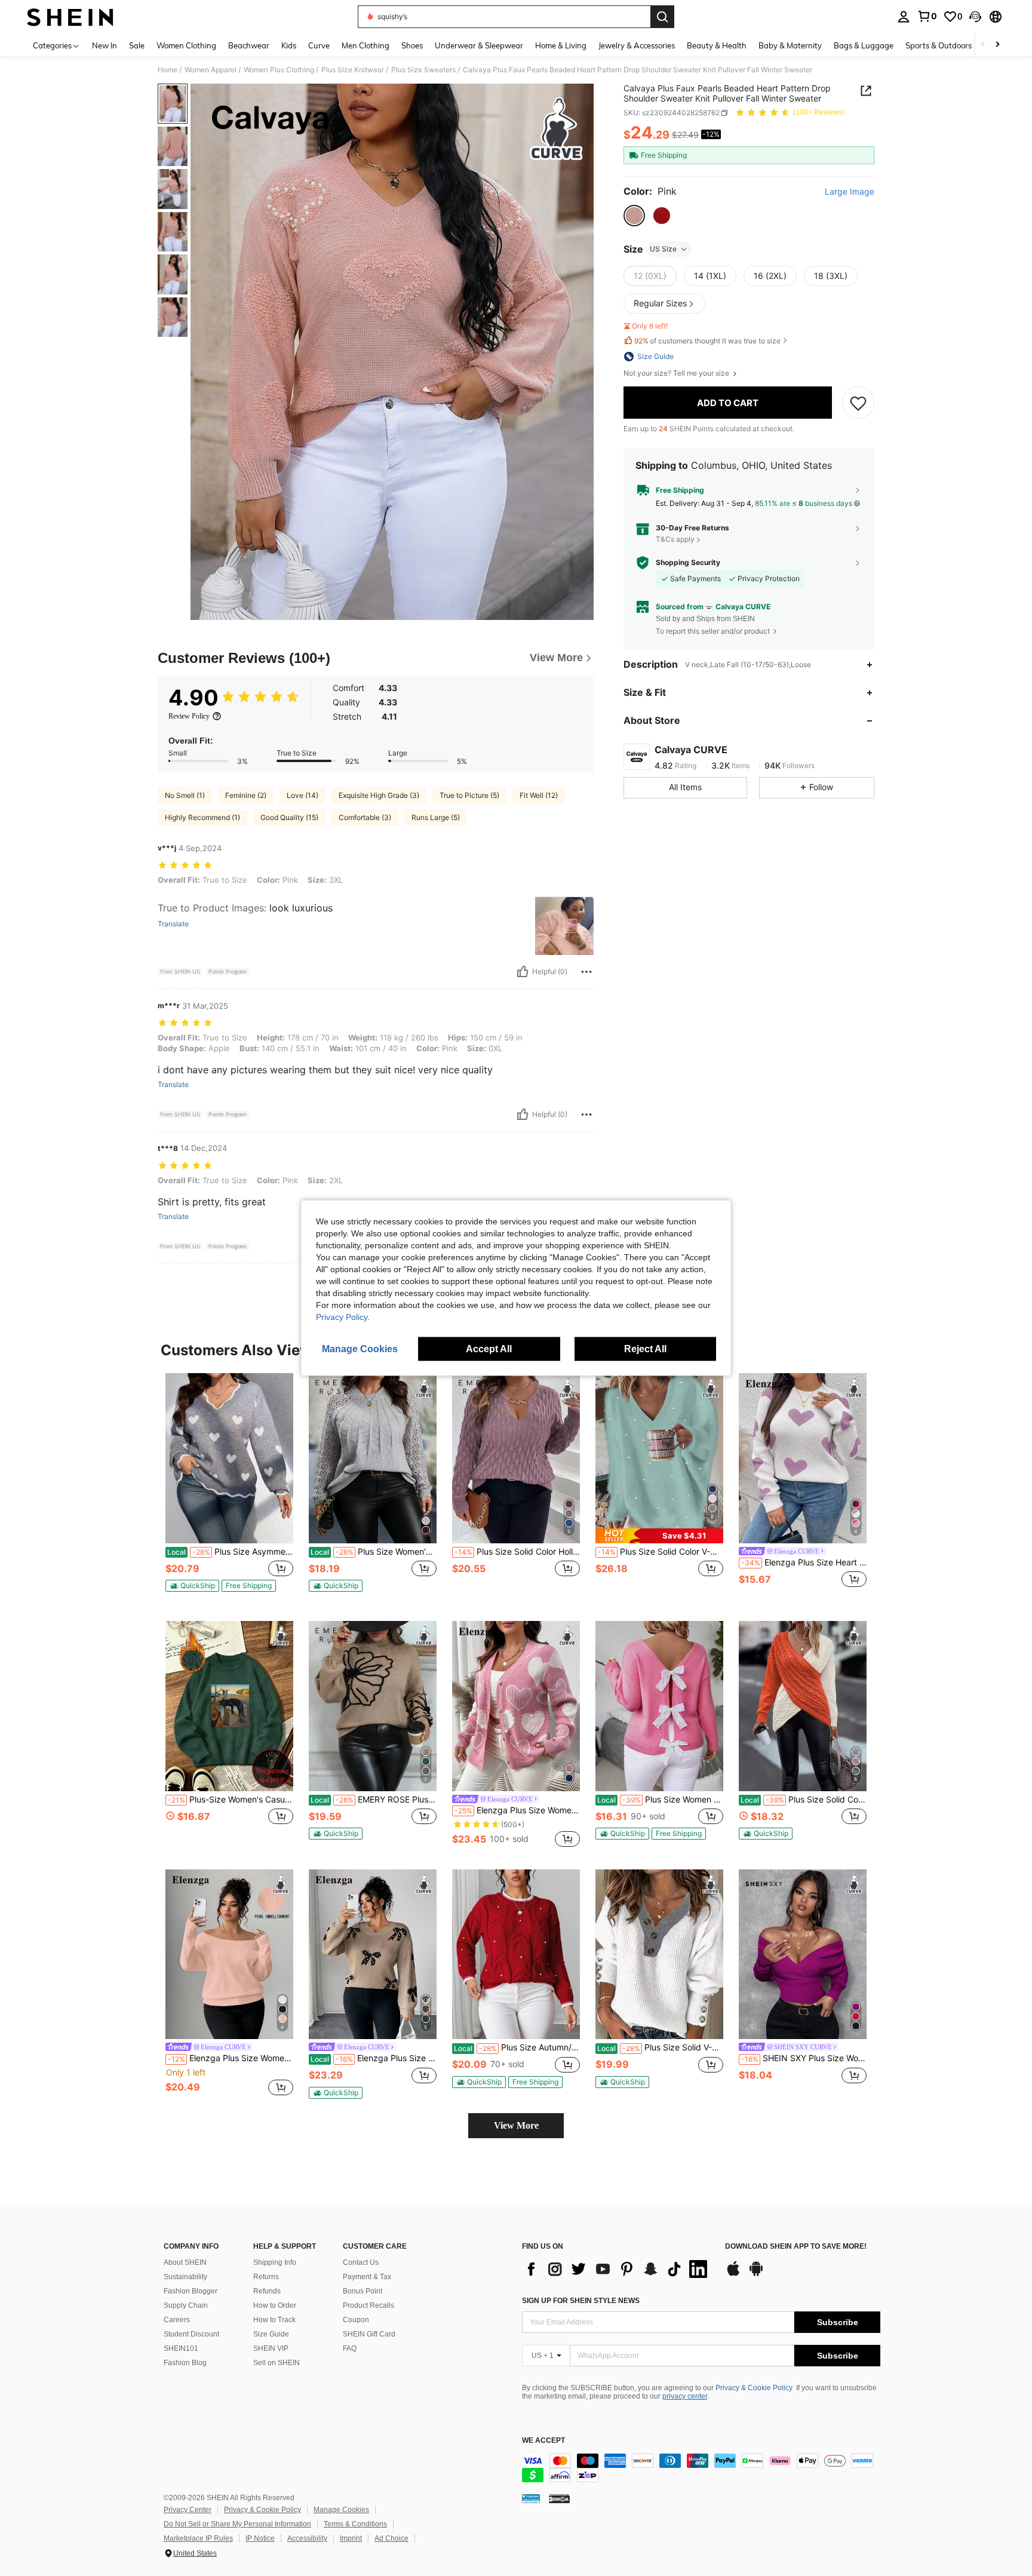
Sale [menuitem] (137, 45)
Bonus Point (363, 2291)
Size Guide (271, 2334)
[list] (618, 2269)
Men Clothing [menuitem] (365, 45)
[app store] (733, 2274)
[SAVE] (858, 403)
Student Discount (191, 2334)
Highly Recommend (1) (202, 817)
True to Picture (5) (469, 795)
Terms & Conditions (355, 2524)
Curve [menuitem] (319, 45)
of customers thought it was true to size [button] (707, 341)
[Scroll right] (997, 45)
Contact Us (361, 2262)
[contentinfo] (701, 2468)
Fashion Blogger (191, 2291)
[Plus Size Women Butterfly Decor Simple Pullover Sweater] (659, 1706)
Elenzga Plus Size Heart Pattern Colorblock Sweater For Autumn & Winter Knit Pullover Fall (804, 1562)
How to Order (275, 2305)
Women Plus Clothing (279, 70)
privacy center (685, 2396)
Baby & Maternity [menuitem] (790, 45)
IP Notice (260, 2538)
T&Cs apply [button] (675, 539)
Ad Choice (391, 2538)
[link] (927, 16)
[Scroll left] (983, 45)
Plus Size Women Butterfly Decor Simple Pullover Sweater (660, 1800)
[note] (192, 1586)
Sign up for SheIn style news (581, 2301)
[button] (975, 17)
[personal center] (904, 17)
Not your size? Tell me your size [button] (677, 373)
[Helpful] (523, 972)
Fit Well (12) (539, 795)
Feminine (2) (246, 795)
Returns (266, 2277)
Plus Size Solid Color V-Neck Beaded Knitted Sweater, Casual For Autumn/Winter (661, 1552)
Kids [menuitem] (289, 45)
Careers (177, 2320)
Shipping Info (275, 2262)
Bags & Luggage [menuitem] (864, 45)
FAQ (350, 2348)
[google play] (756, 2274)
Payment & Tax (367, 2277)
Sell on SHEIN (277, 2363)
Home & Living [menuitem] (561, 45)
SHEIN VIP (271, 2348)
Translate (173, 924)
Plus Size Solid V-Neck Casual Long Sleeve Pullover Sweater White (660, 2047)
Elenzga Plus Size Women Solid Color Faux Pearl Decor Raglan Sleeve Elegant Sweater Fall (231, 2058)
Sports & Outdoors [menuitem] (939, 45)
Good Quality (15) (289, 817)
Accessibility (307, 2538)
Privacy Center (188, 2510)
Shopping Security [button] (688, 563)
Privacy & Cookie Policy (754, 2388)
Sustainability (185, 2277)
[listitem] (229, 1487)
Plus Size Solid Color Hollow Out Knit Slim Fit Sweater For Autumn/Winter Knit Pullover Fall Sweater (517, 1552)
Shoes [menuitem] (412, 45)
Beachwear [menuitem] (249, 45)
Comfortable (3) (365, 817)
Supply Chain (186, 2305)
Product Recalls (368, 2305)
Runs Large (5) (436, 817)
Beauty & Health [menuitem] (717, 45)
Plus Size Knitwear (353, 70)
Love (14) (302, 795)
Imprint (351, 2538)
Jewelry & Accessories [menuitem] (637, 45)
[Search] (662, 17)
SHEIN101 (181, 2348)
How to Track (274, 2320)
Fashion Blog (185, 2363)
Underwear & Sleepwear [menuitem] (479, 45)
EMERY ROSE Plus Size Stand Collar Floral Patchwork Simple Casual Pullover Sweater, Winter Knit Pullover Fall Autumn (374, 1800)
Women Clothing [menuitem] (186, 45)
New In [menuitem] (105, 45)
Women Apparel (211, 70)
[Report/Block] (586, 972)
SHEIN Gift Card (369, 2334)
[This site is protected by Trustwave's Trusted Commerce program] (531, 2498)
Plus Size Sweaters (423, 70)
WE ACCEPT (543, 2441)
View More (516, 2125)
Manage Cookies (341, 2510)
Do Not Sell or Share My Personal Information (237, 2524)
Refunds (267, 2291)
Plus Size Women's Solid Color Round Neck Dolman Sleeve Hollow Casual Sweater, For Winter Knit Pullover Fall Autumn (374, 1552)
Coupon (356, 2320)
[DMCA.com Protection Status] (559, 2498)
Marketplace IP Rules (198, 2538)
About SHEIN (185, 2262)
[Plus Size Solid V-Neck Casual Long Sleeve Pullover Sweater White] (659, 1955)
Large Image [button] (850, 192)
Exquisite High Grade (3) (379, 795)
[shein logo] (70, 17)
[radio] (634, 216)
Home (168, 70)
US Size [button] (663, 249)
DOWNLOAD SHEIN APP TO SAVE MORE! (796, 2247)
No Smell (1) (185, 795)
